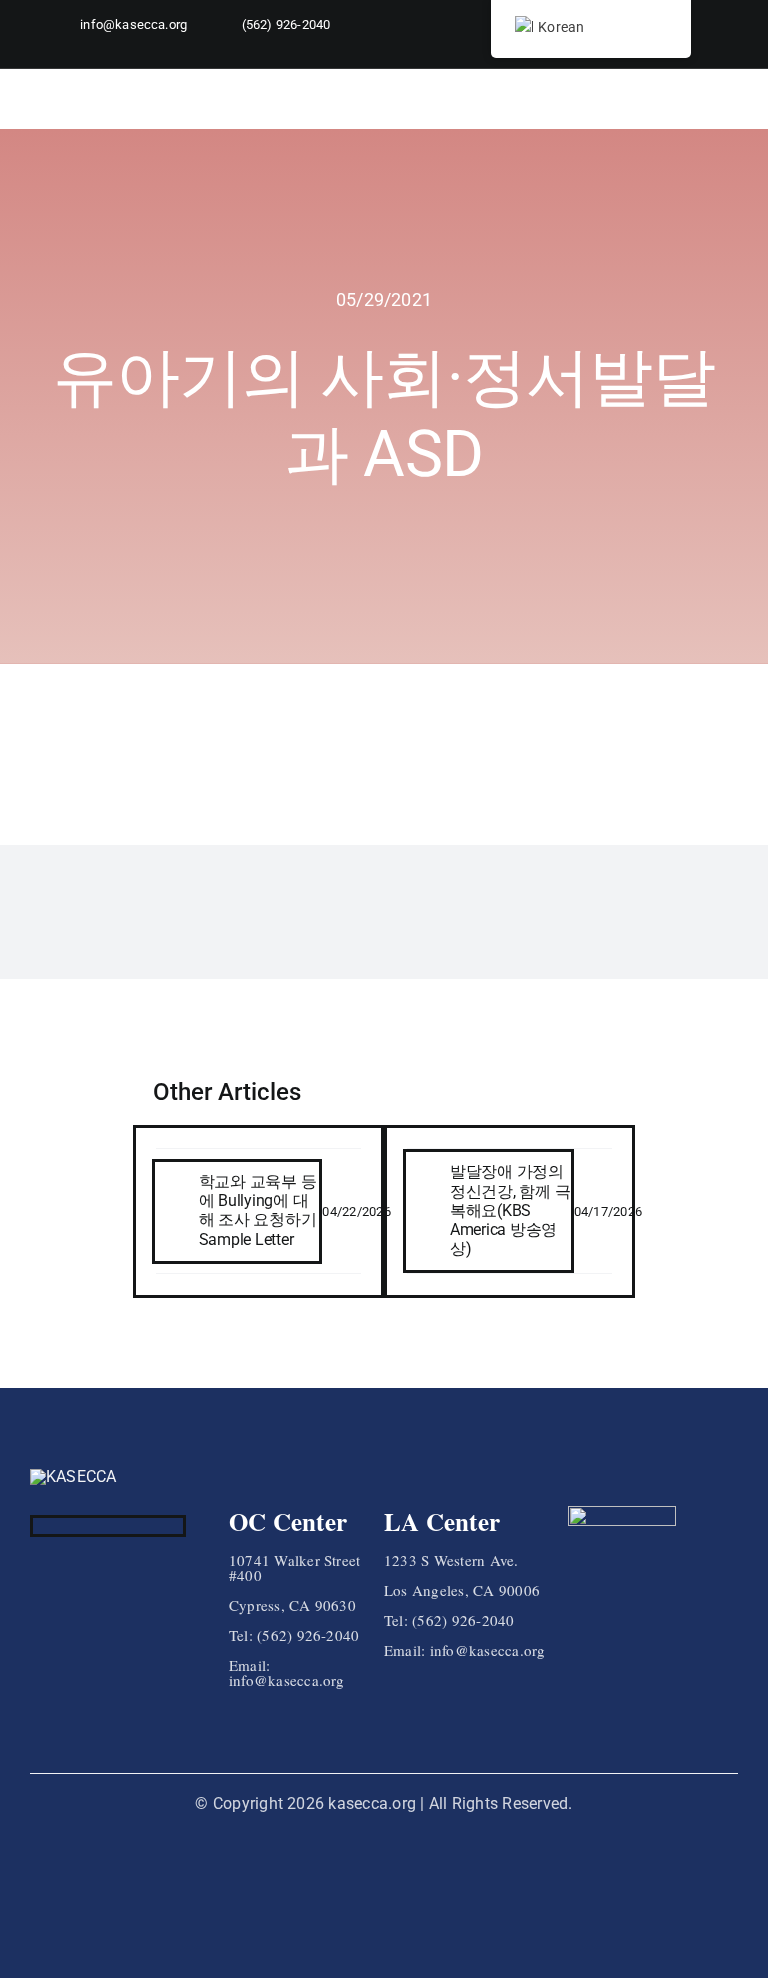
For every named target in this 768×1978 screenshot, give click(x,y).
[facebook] (39, 1526)
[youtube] (699, 51)
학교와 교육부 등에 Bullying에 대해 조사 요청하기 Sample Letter (258, 1210)
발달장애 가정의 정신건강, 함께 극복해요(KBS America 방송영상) (510, 1210)
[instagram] (71, 1526)
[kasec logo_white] (73, 1476)
